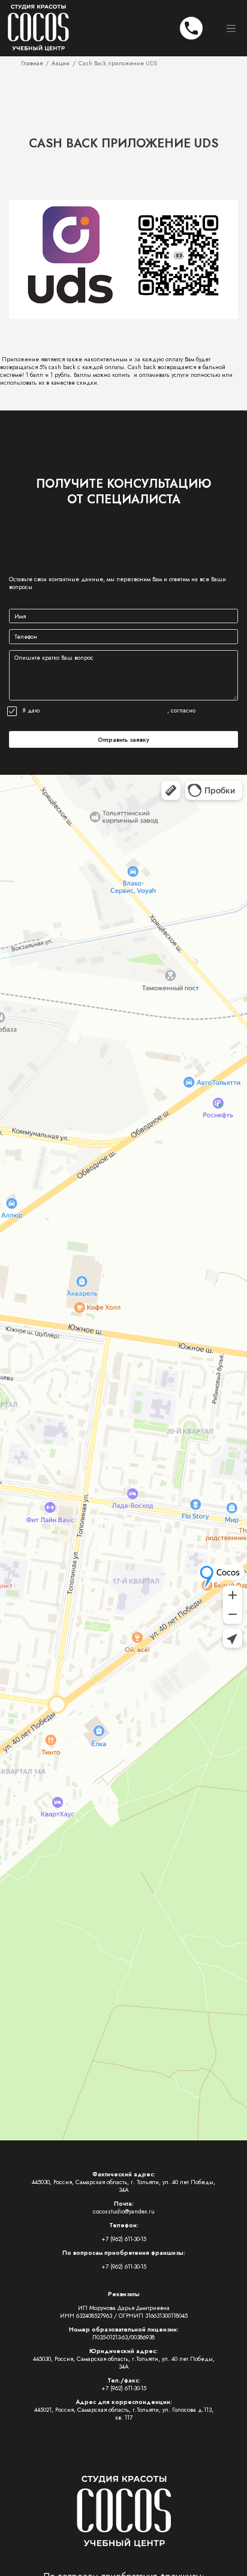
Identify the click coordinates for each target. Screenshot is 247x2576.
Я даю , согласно (123, 714)
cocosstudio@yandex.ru (124, 2211)
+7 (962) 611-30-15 (124, 2239)
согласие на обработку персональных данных (104, 710)
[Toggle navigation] (231, 28)
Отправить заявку (123, 740)
